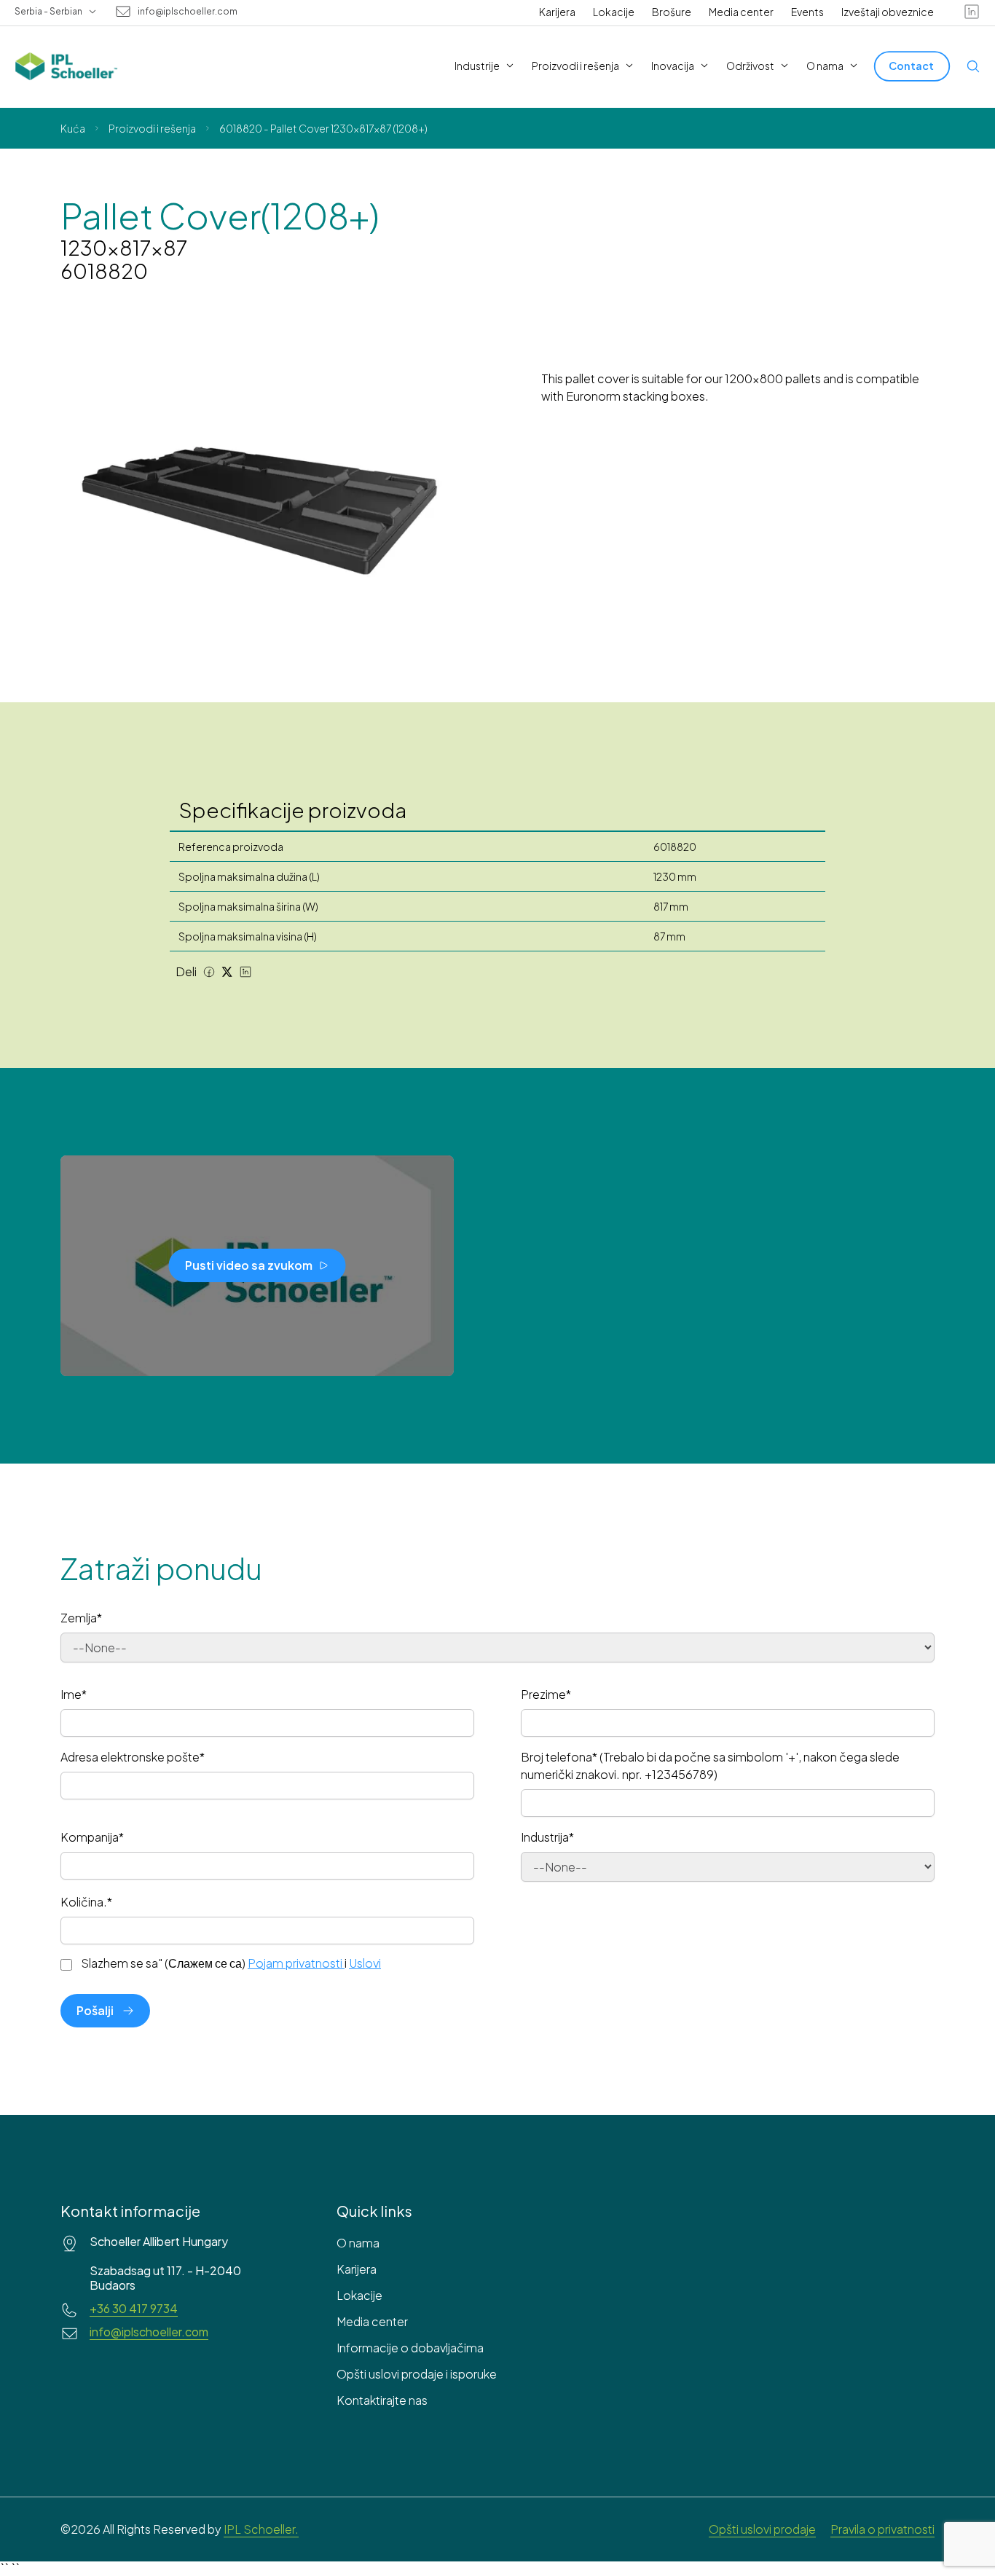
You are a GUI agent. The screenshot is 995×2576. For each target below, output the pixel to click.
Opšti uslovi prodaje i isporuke (417, 2374)
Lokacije (614, 12)
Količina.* (86, 1902)
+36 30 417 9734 (134, 2309)
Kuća (73, 128)
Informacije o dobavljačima (410, 2348)
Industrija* (547, 1837)
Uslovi (365, 1963)
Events (807, 12)
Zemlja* (81, 1618)
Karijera (557, 12)
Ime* (74, 1694)
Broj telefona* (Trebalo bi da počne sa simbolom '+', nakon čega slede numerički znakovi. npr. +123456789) (710, 1766)
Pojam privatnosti (295, 1963)
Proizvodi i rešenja (152, 128)
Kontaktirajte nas (382, 2400)
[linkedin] (972, 12)
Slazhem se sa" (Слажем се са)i (231, 1963)
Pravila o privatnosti (882, 2529)
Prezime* (546, 1694)
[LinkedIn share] (245, 972)
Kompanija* (92, 1837)
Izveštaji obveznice (888, 12)
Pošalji (95, 2010)
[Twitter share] (227, 972)
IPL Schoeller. (261, 2529)
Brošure (672, 12)
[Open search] (973, 66)
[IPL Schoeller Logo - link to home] (66, 66)
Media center (741, 12)
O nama (358, 2243)
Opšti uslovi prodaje (762, 2529)
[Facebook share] (209, 972)
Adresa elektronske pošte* (133, 1757)
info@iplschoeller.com (188, 12)
